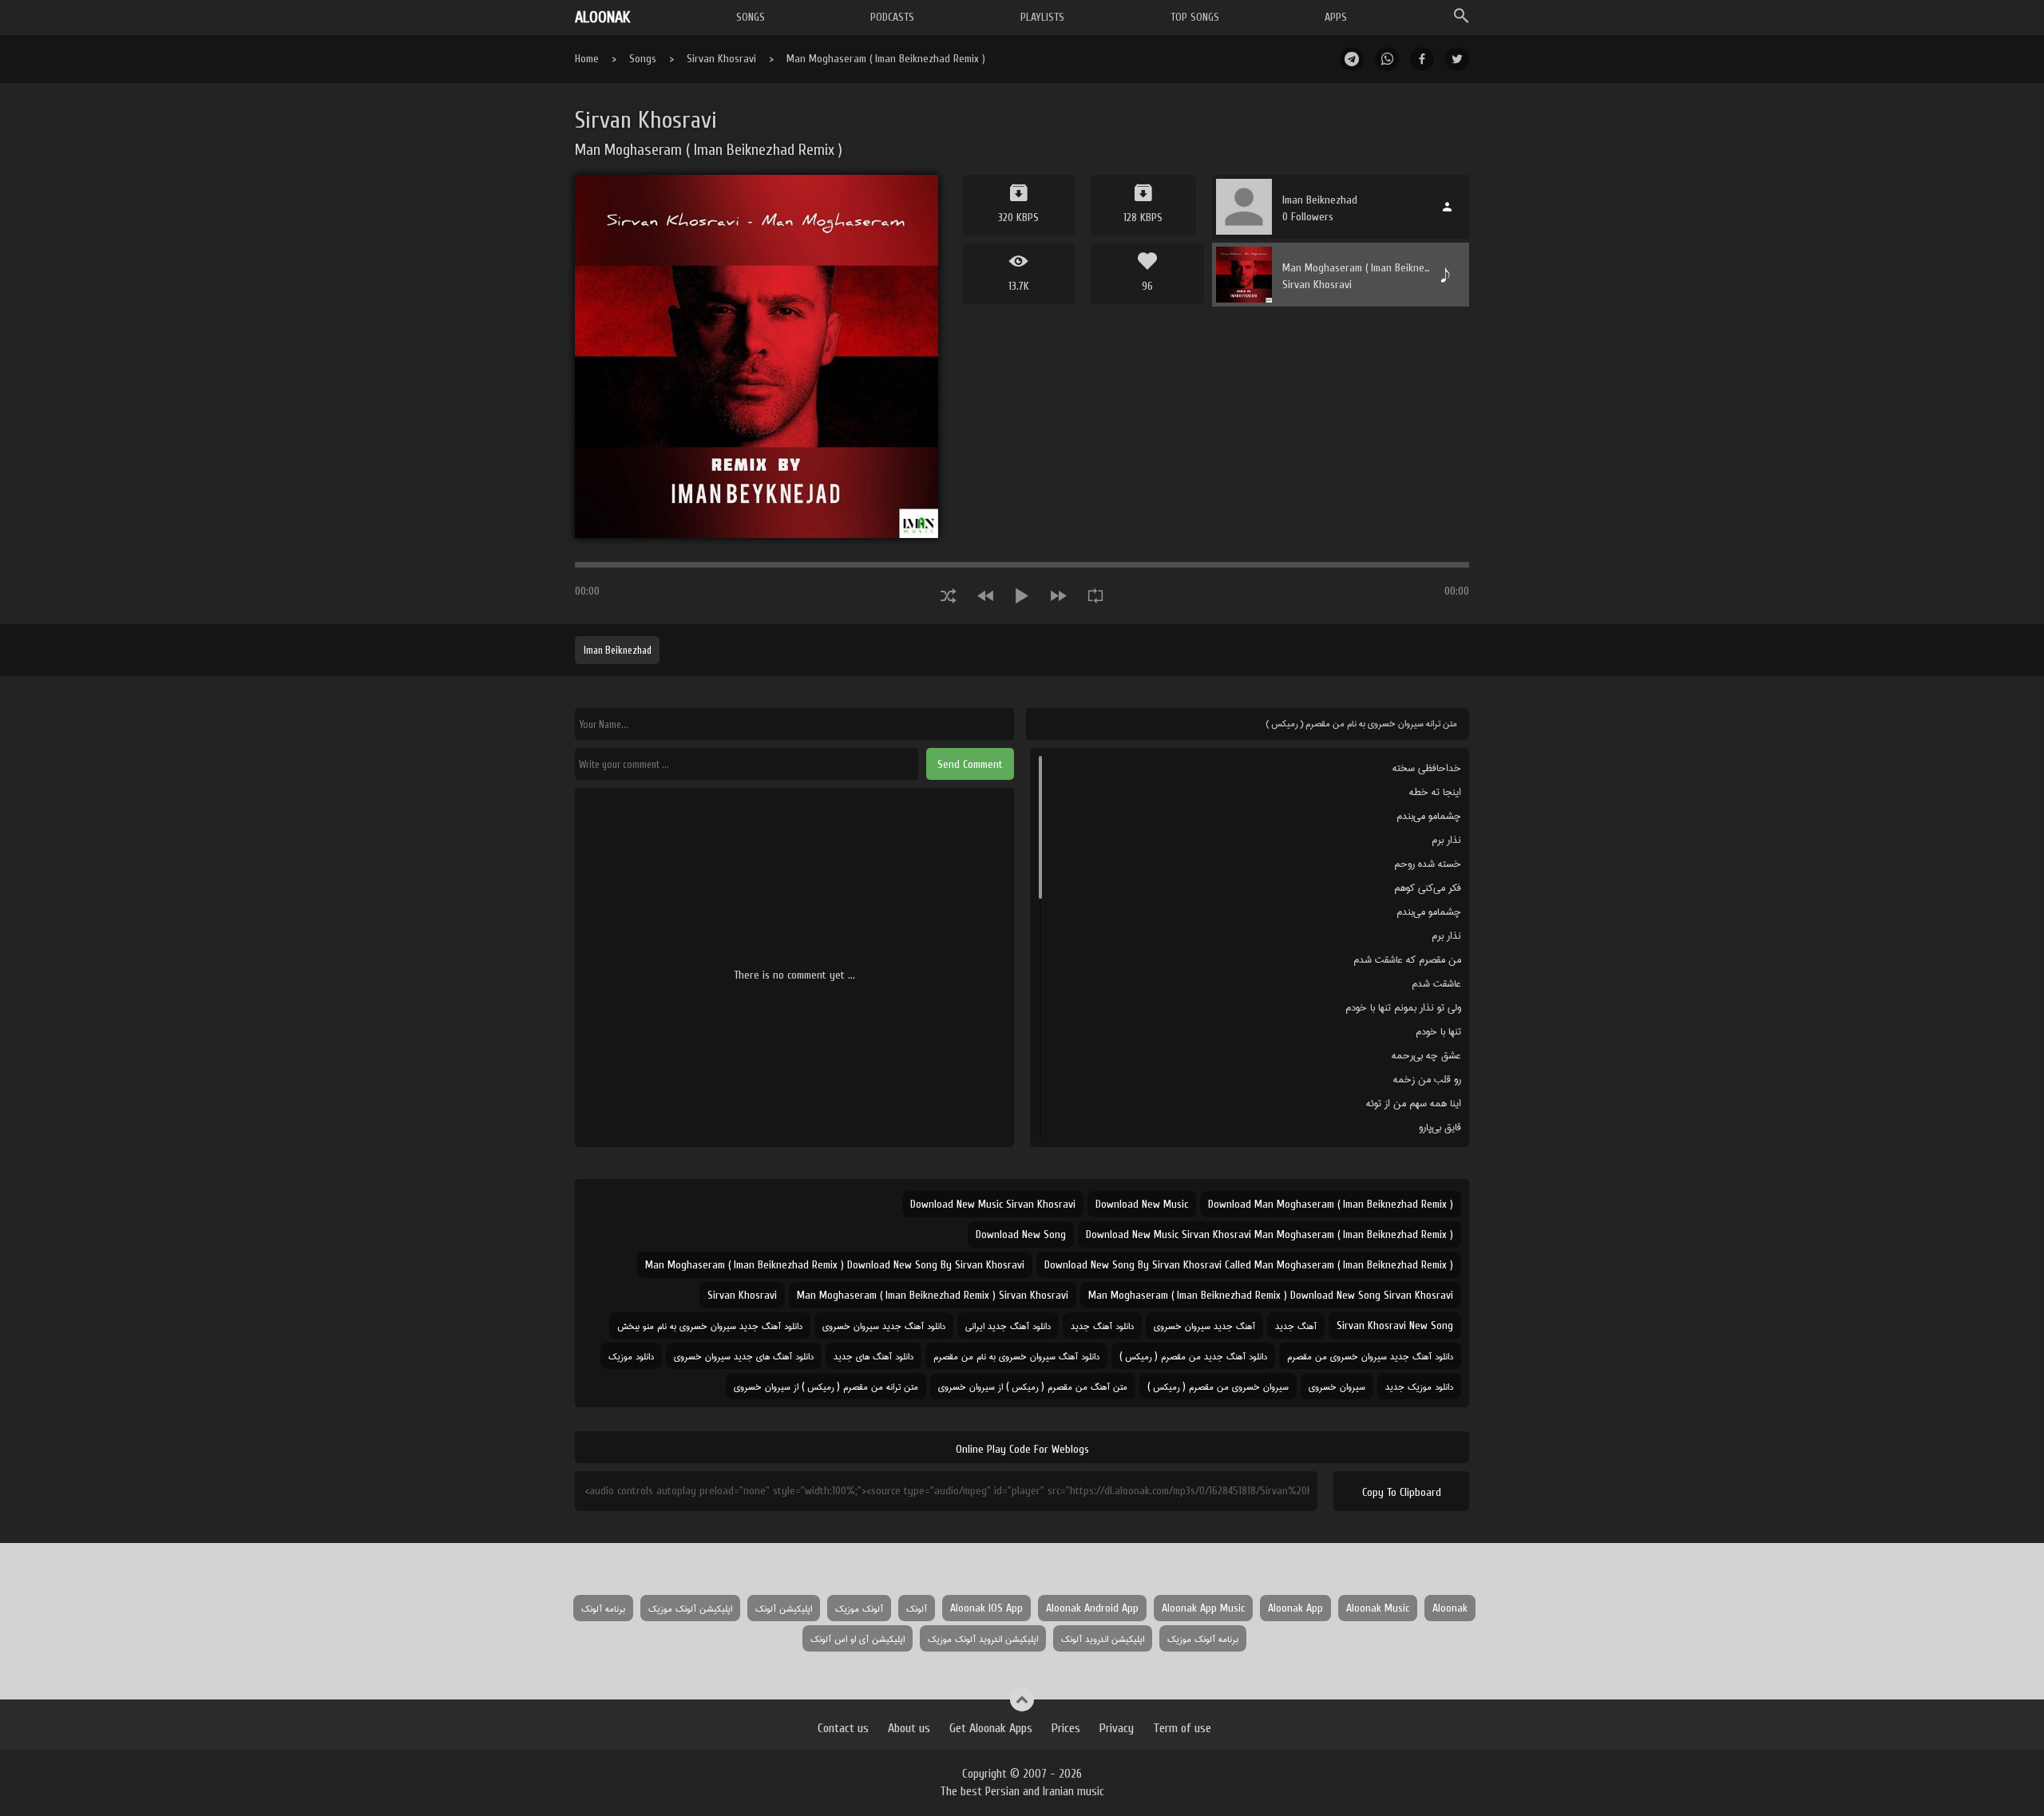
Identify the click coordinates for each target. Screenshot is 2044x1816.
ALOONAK (602, 17)
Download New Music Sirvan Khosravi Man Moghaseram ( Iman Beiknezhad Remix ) (1270, 1234)
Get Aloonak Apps (991, 1728)
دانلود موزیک (631, 1356)
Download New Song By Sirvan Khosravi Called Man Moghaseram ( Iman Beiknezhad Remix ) (1249, 1265)
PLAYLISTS (1042, 17)
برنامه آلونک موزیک (1203, 1638)
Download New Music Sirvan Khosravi (993, 1204)
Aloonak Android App (1092, 1608)
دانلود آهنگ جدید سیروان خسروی (884, 1325)
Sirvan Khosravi (721, 59)
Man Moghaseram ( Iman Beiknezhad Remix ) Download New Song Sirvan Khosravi (1271, 1295)
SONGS (751, 17)
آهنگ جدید (1296, 1325)
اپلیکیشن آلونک (784, 1608)
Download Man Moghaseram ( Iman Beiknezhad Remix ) (1331, 1204)
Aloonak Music (1378, 1608)
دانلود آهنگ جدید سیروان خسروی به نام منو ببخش (710, 1325)
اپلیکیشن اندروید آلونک (1103, 1638)
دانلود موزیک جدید (1419, 1386)
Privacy (1117, 1728)
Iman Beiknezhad (618, 650)
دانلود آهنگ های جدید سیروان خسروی (744, 1356)
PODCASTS (892, 17)
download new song (1021, 1234)
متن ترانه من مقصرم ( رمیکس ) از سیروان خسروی (826, 1386)
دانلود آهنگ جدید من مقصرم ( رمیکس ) (1193, 1356)
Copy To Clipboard (1402, 1492)
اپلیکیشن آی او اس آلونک (858, 1638)
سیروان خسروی (1337, 1386)
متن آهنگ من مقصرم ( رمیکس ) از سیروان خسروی (1033, 1386)
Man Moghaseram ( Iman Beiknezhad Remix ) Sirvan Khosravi (933, 1295)
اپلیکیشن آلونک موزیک (690, 1608)
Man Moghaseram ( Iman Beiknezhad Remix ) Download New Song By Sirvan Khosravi (835, 1265)
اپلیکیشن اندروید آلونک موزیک (983, 1638)
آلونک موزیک (859, 1608)
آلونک (917, 1608)
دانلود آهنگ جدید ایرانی (1008, 1325)
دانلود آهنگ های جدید (873, 1356)
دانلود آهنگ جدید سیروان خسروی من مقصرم (1370, 1356)
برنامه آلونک (603, 1608)
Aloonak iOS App (986, 1608)
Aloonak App (1295, 1608)
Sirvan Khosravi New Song (1395, 1325)
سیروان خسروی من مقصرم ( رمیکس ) (1218, 1386)
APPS (1336, 17)
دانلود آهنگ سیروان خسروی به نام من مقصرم (1016, 1356)
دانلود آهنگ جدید (1102, 1325)
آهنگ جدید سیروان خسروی (1204, 1325)
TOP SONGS (1195, 17)
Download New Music (1142, 1204)
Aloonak (1450, 1608)
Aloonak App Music (1203, 1608)
